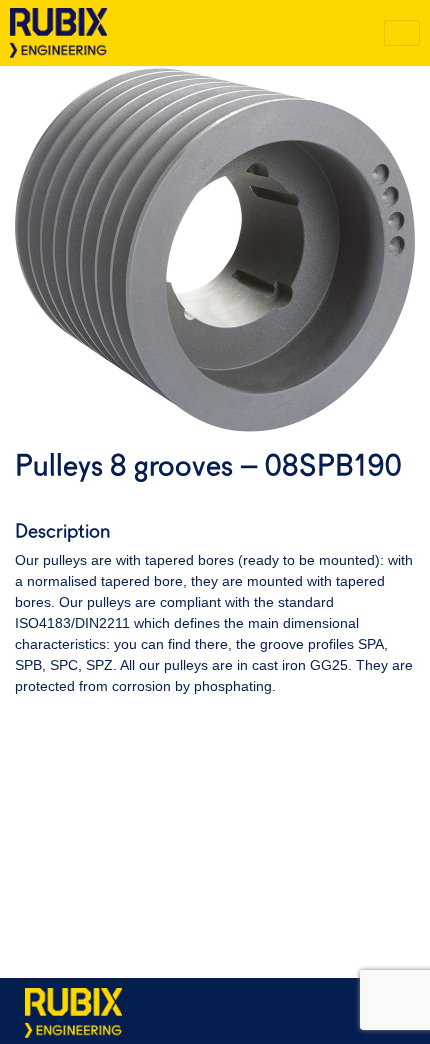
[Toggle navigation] (402, 33)
